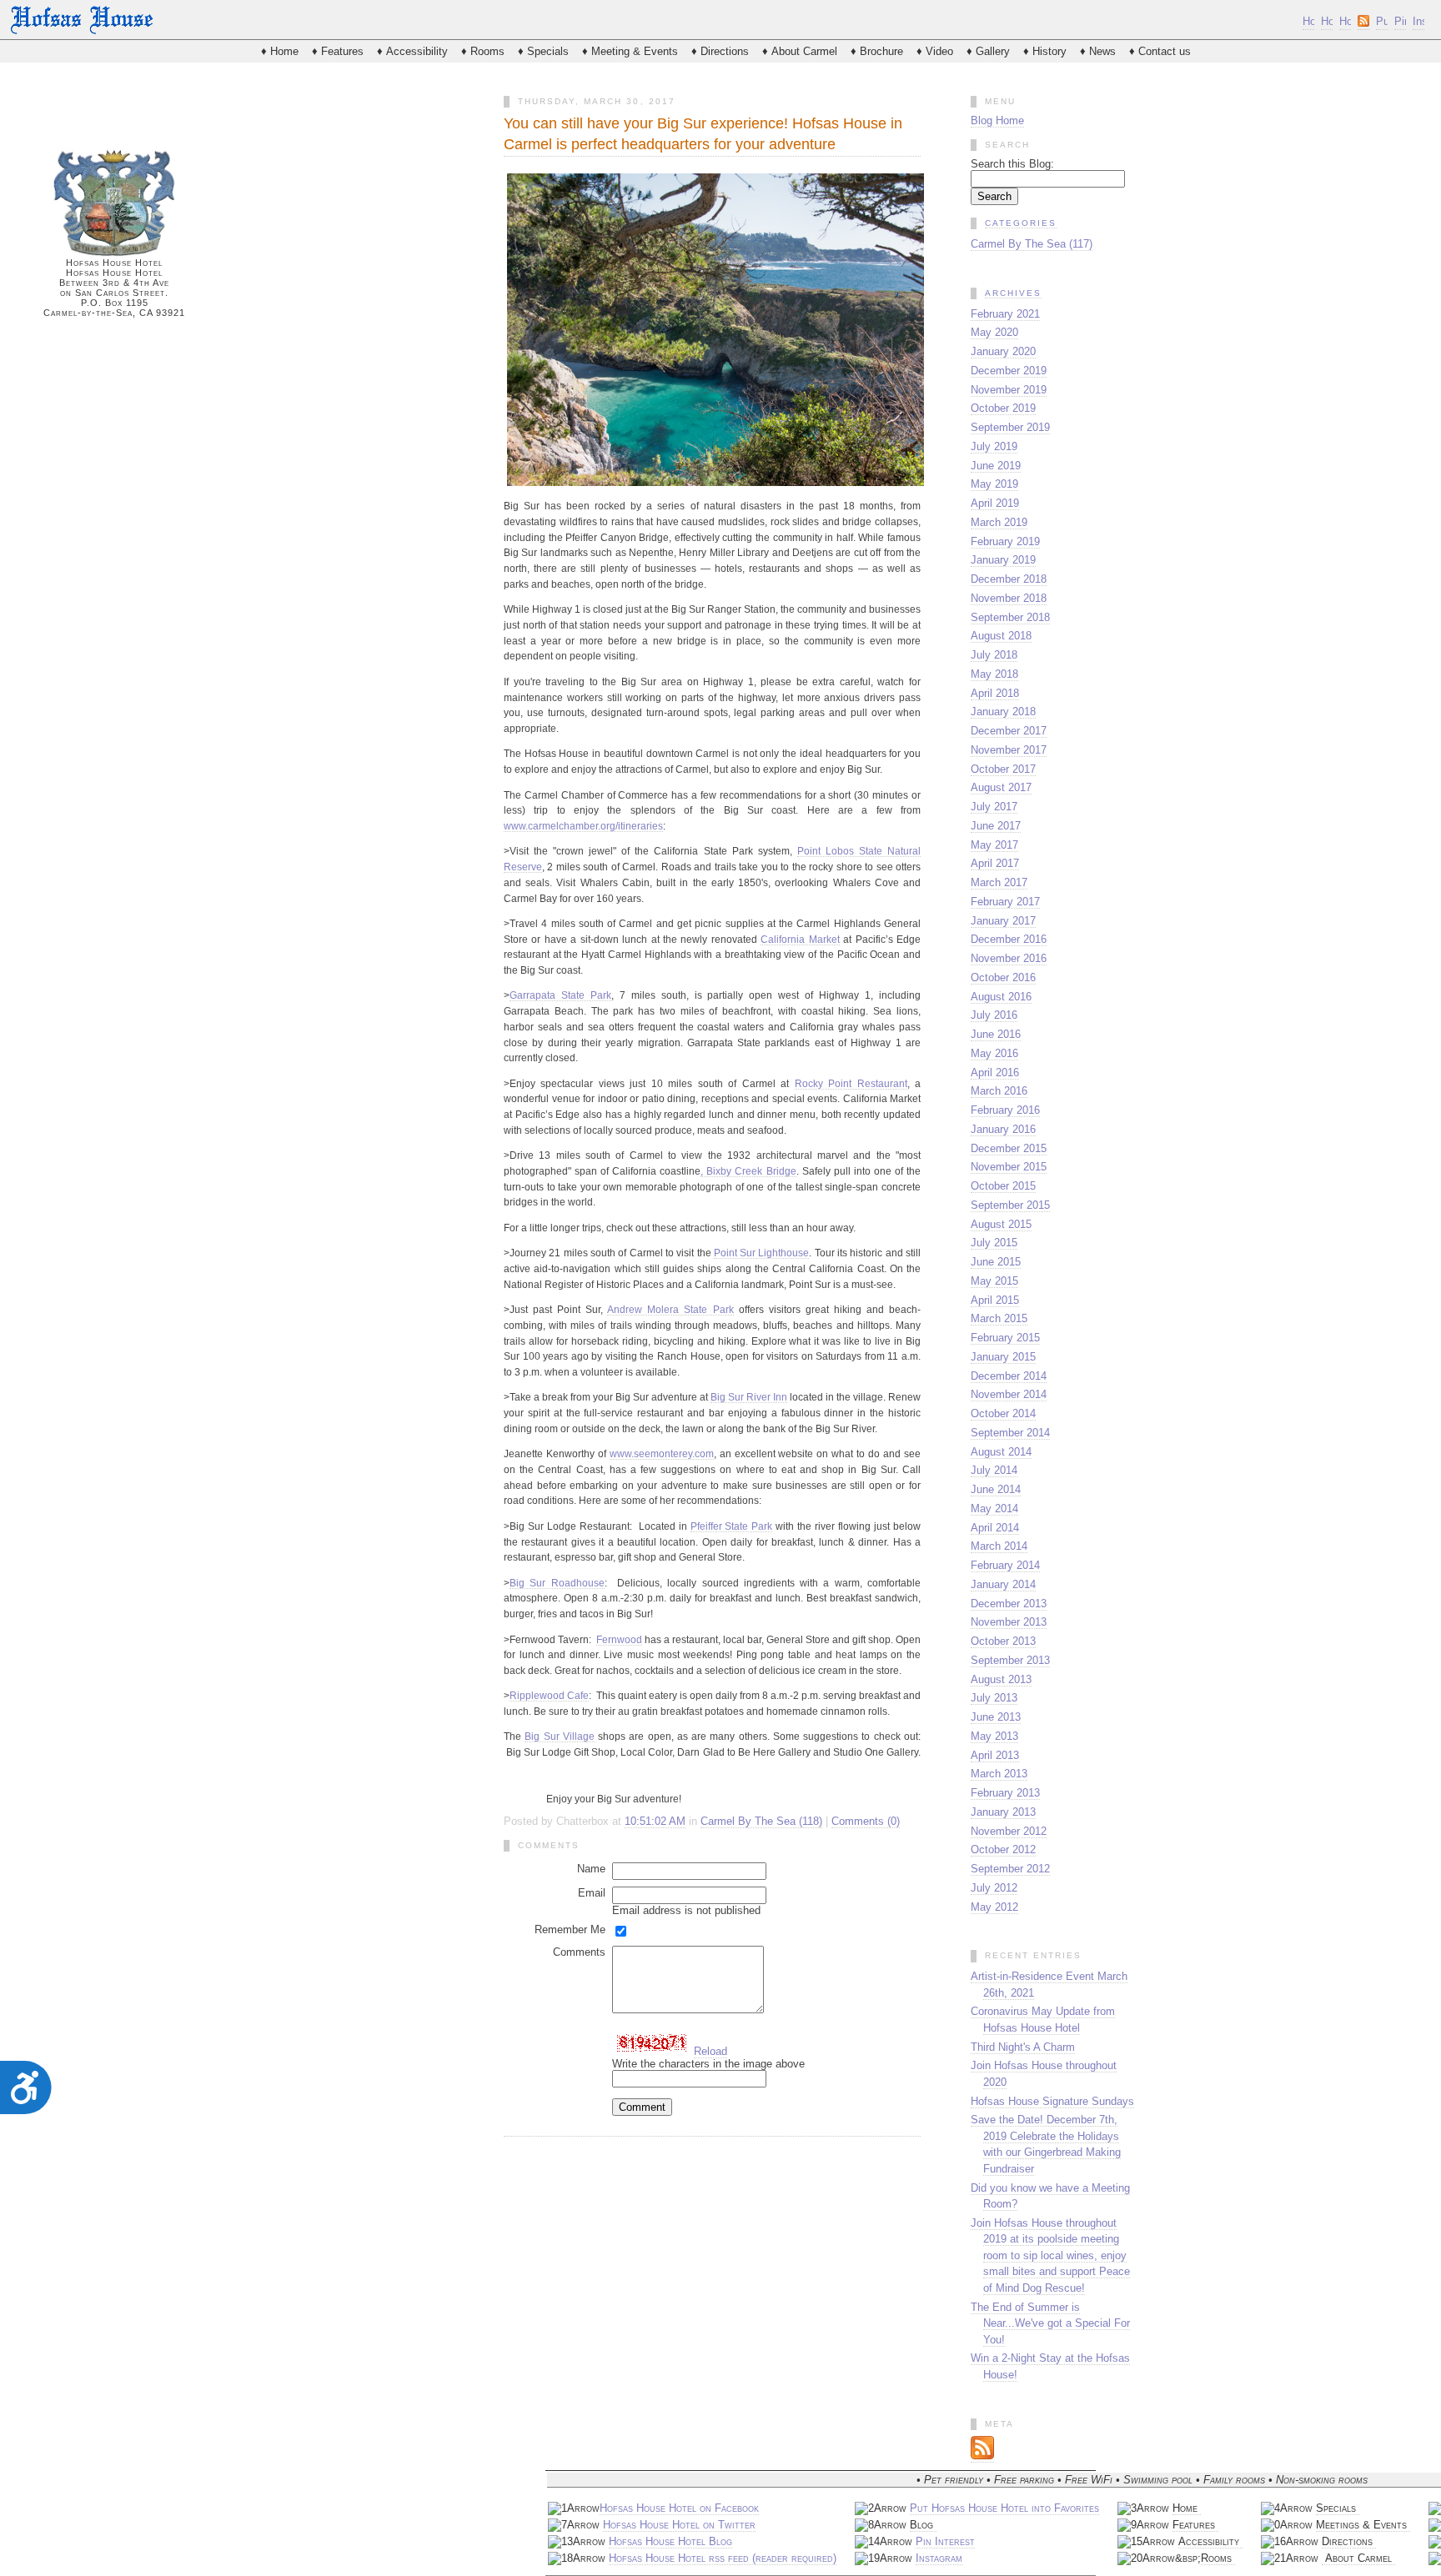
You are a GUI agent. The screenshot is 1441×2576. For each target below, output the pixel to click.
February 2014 (1005, 1565)
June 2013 (996, 1717)
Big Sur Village (560, 1736)
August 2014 (1001, 1452)
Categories (1021, 223)
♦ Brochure (877, 51)
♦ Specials (543, 51)
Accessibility (1210, 2541)
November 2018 (1009, 598)
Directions (1349, 2541)
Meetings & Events (1363, 2525)
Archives (1013, 293)
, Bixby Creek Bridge (748, 1171)
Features (1195, 2525)
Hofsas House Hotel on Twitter (679, 2525)
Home (1187, 2508)
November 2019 (1009, 390)
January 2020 (1003, 351)
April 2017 (995, 863)
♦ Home (280, 51)
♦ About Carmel (800, 51)
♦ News (1098, 51)
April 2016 (995, 1072)
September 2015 (1010, 1205)
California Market (800, 939)
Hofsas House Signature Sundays (1052, 2101)
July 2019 (994, 446)
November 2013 (1009, 1622)
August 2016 (1001, 997)
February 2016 (1005, 1110)
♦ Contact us (1160, 51)
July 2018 (994, 655)
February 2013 (1005, 1793)
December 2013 (1009, 1604)
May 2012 (994, 1907)
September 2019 (1010, 427)
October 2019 (1003, 408)
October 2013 (1003, 1641)
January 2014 (1003, 1584)
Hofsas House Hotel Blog (670, 2541)
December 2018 (1009, 579)
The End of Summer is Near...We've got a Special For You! (1050, 2323)
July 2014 (994, 1470)
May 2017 (994, 845)
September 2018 (1010, 617)
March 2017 (999, 882)
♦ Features (338, 51)
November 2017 (1009, 750)
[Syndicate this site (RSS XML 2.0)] (982, 2456)
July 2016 (994, 1015)
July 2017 (994, 807)
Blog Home (997, 120)
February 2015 (1005, 1338)
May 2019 (994, 484)
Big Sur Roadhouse (557, 1583)
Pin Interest (945, 2541)
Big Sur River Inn (749, 1397)
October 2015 (1003, 1186)
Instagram (939, 2558)
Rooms (1218, 2558)
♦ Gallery (988, 51)
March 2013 (999, 1774)
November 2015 (1009, 1167)
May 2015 (994, 1281)
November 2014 (1009, 1394)
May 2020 (994, 332)
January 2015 (1003, 1357)
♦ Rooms (483, 51)
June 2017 (996, 826)
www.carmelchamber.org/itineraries (583, 826)
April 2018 (995, 693)
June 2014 (996, 1489)
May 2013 (994, 1736)
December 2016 (1009, 939)
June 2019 (996, 466)
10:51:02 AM (655, 1821)
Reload (710, 2051)
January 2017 (1003, 921)
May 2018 (994, 674)
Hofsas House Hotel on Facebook (679, 2508)
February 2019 (1005, 541)
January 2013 (1003, 1812)
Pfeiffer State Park (732, 1526)
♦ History (1045, 51)
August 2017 (1001, 787)
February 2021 (1005, 314)
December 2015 (1009, 1148)
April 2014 (995, 1528)
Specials (1338, 2508)
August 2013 (1001, 1679)
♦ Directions (720, 51)
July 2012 (994, 1888)
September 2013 (1010, 1660)
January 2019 (1003, 560)
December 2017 (1009, 731)
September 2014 (1010, 1433)
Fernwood (619, 1639)
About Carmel (1358, 2558)
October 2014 (1003, 1413)
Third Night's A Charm (1023, 2047)
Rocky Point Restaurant (851, 1083)
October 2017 (1003, 769)
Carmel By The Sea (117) (1032, 244)
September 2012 (1010, 1869)
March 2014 (999, 1546)
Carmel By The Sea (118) (761, 1821)
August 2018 (1001, 636)
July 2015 (994, 1243)
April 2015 (995, 1300)
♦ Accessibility (412, 51)
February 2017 (1005, 902)
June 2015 (996, 1262)
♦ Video (935, 51)
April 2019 (995, 503)
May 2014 (994, 1509)
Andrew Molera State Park (670, 1309)
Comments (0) (866, 1821)
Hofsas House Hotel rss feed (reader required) (723, 2558)
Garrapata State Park (560, 995)
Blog (923, 2525)
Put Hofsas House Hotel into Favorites (1004, 2508)
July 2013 (994, 1698)
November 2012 (1009, 1831)
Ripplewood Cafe (549, 1695)
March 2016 (999, 1091)
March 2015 (999, 1318)
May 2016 (994, 1053)
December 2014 (1009, 1376)
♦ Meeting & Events (630, 51)
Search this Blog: (1012, 164)
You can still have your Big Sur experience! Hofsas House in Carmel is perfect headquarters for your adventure (703, 134)
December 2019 (1009, 371)
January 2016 (1003, 1129)
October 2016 (1003, 977)
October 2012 (1003, 1849)
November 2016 (1009, 958)
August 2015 (1001, 1224)
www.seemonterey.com (662, 1453)
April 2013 (995, 1755)
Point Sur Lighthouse (762, 1253)
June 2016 (996, 1034)
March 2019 (999, 522)
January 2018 (1003, 712)
